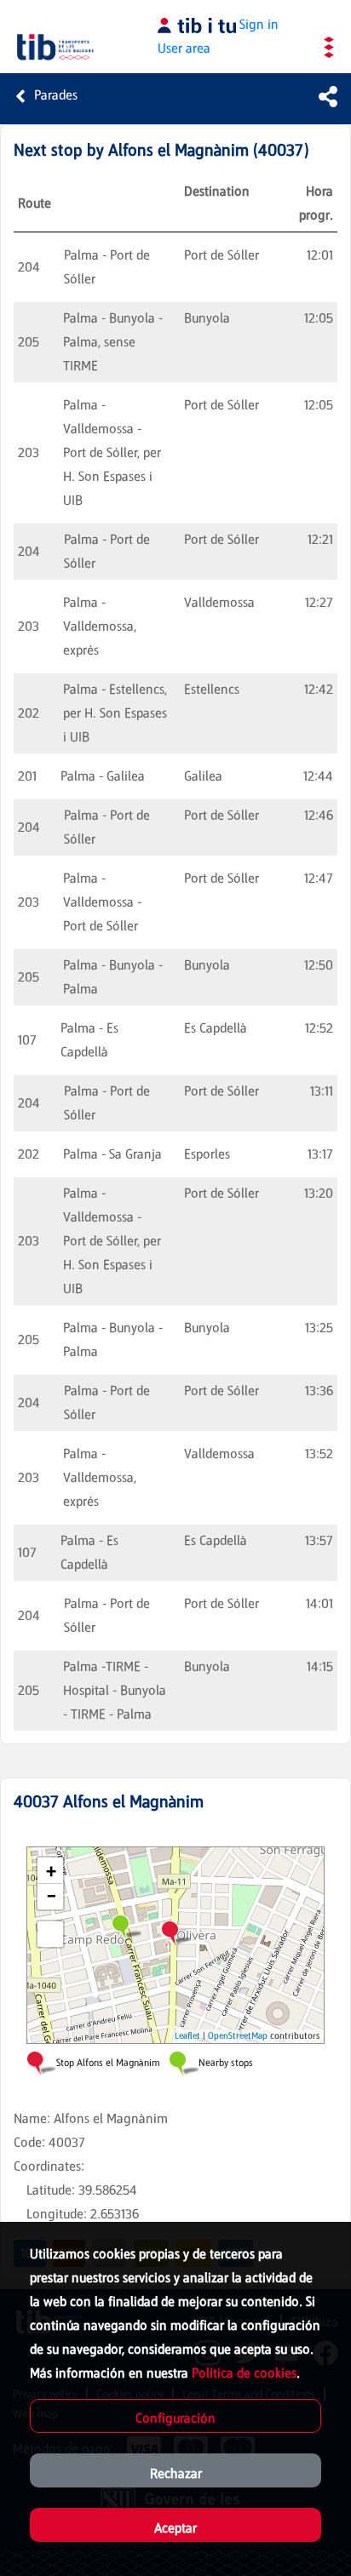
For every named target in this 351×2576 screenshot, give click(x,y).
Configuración (175, 2418)
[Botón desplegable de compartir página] (328, 96)
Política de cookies (244, 2373)
